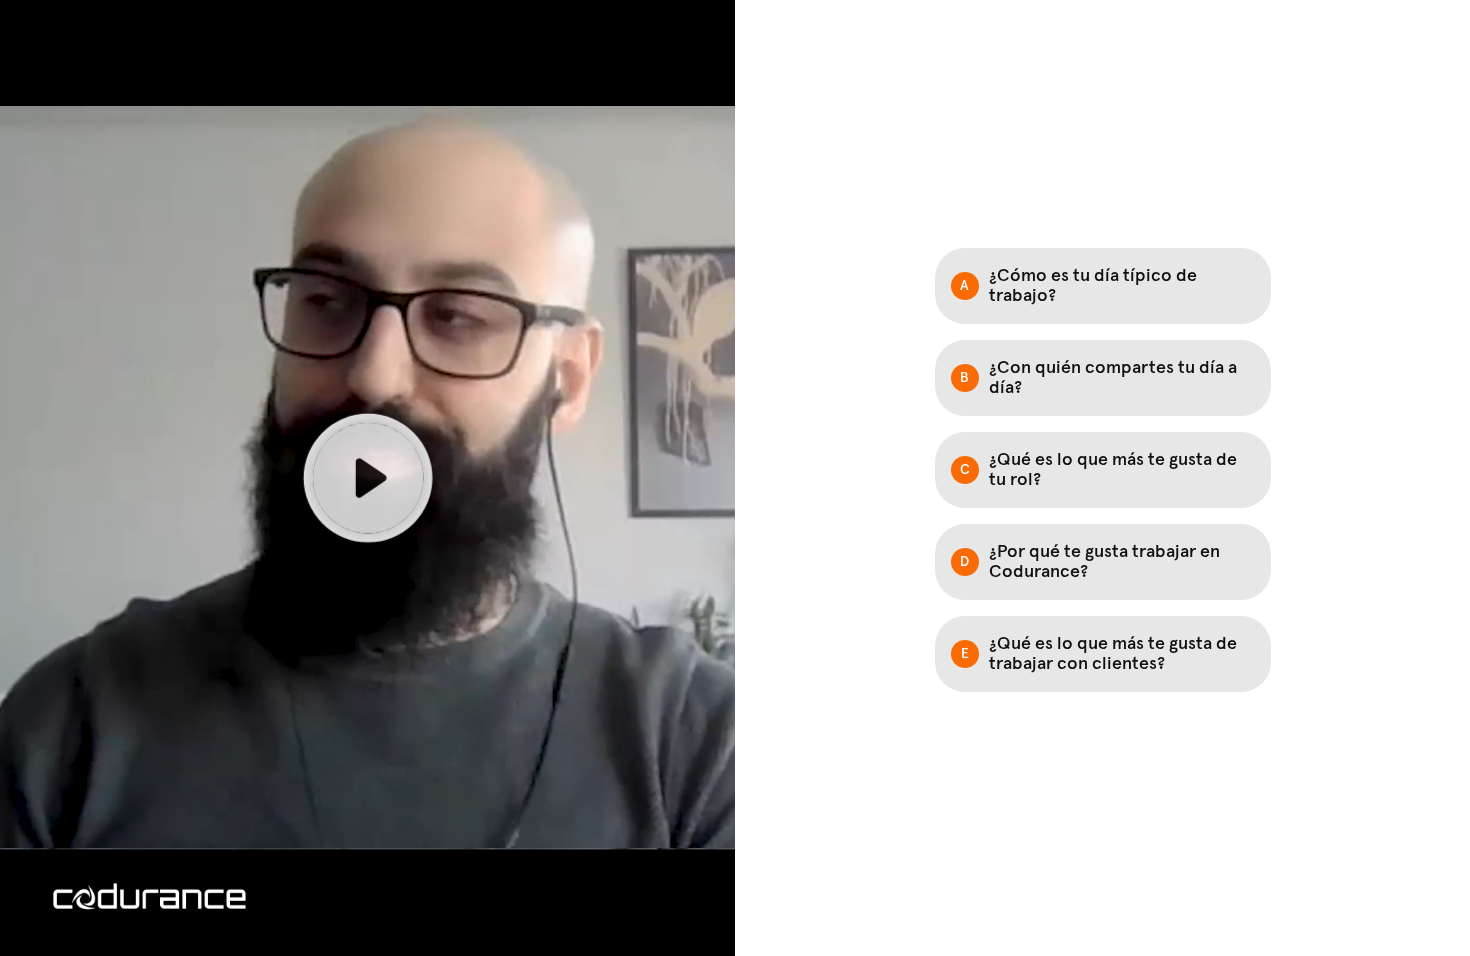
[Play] (367, 478)
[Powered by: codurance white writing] (149, 896)
